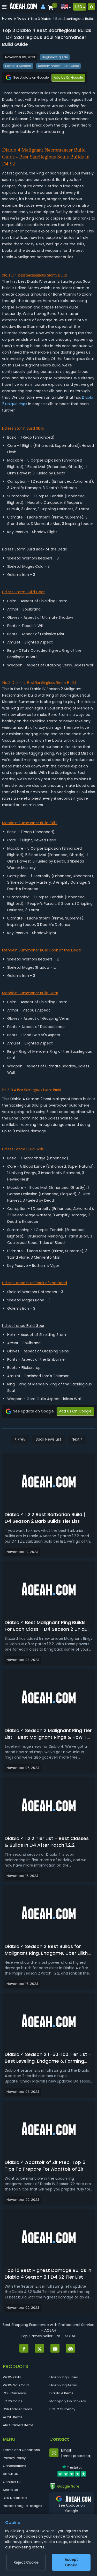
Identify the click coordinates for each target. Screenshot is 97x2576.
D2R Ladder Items (17, 2409)
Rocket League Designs (23, 2506)
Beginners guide (55, 57)
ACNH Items (13, 2417)
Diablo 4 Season (18, 66)
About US (10, 2474)
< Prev (20, 1439)
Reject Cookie (26, 2562)
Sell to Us (10, 2490)
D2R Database (15, 2498)
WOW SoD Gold (16, 2385)
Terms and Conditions (21, 2450)
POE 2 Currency (62, 2409)
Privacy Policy (14, 2458)
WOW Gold (12, 2377)
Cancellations (14, 2466)
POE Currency (14, 2393)
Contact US (12, 2482)
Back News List (48, 1439)
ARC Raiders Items (18, 2425)
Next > (77, 1439)
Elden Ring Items (63, 2385)
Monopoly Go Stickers (68, 2401)
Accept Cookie (71, 2562)
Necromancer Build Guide (58, 66)
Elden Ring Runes (64, 2377)
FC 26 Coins (13, 2401)
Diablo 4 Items (61, 2393)
